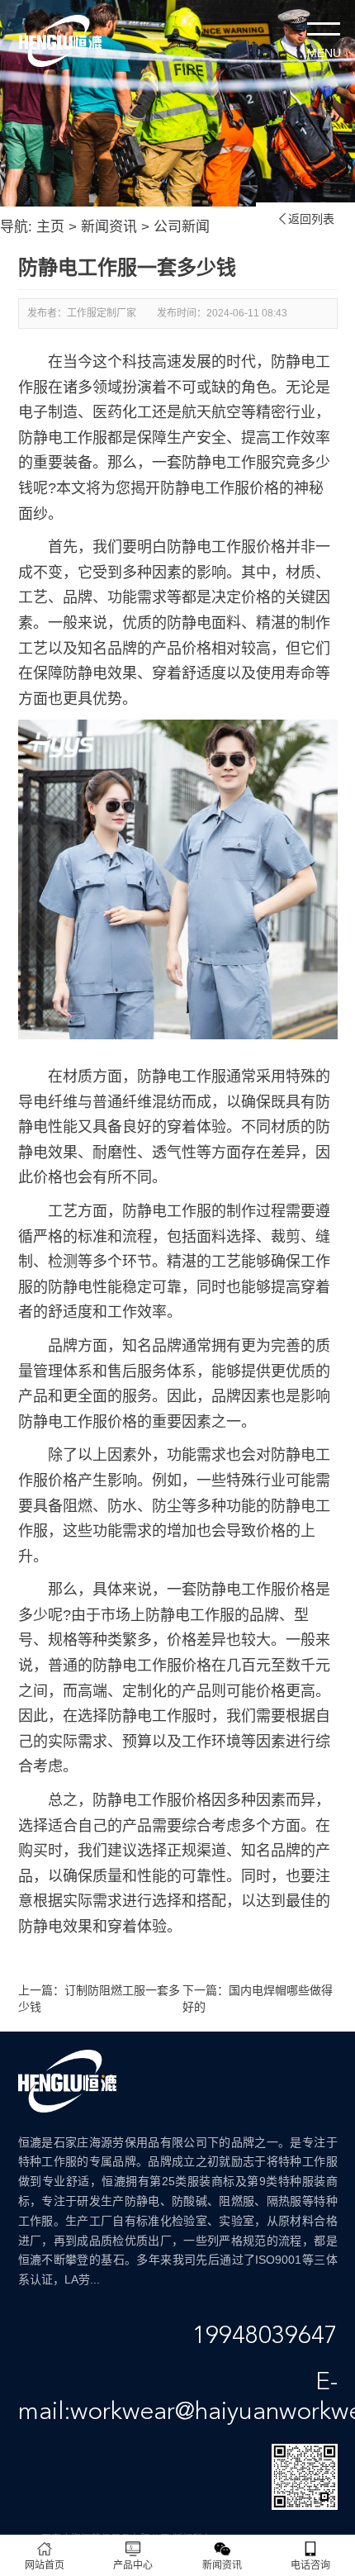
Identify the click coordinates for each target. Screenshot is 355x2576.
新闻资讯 (109, 227)
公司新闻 (182, 227)
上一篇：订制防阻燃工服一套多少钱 (99, 1999)
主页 (50, 227)
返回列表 (305, 219)
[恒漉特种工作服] (60, 41)
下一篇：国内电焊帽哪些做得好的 (258, 1999)
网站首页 (45, 2565)
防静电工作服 (182, 1077)
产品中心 (133, 2565)
